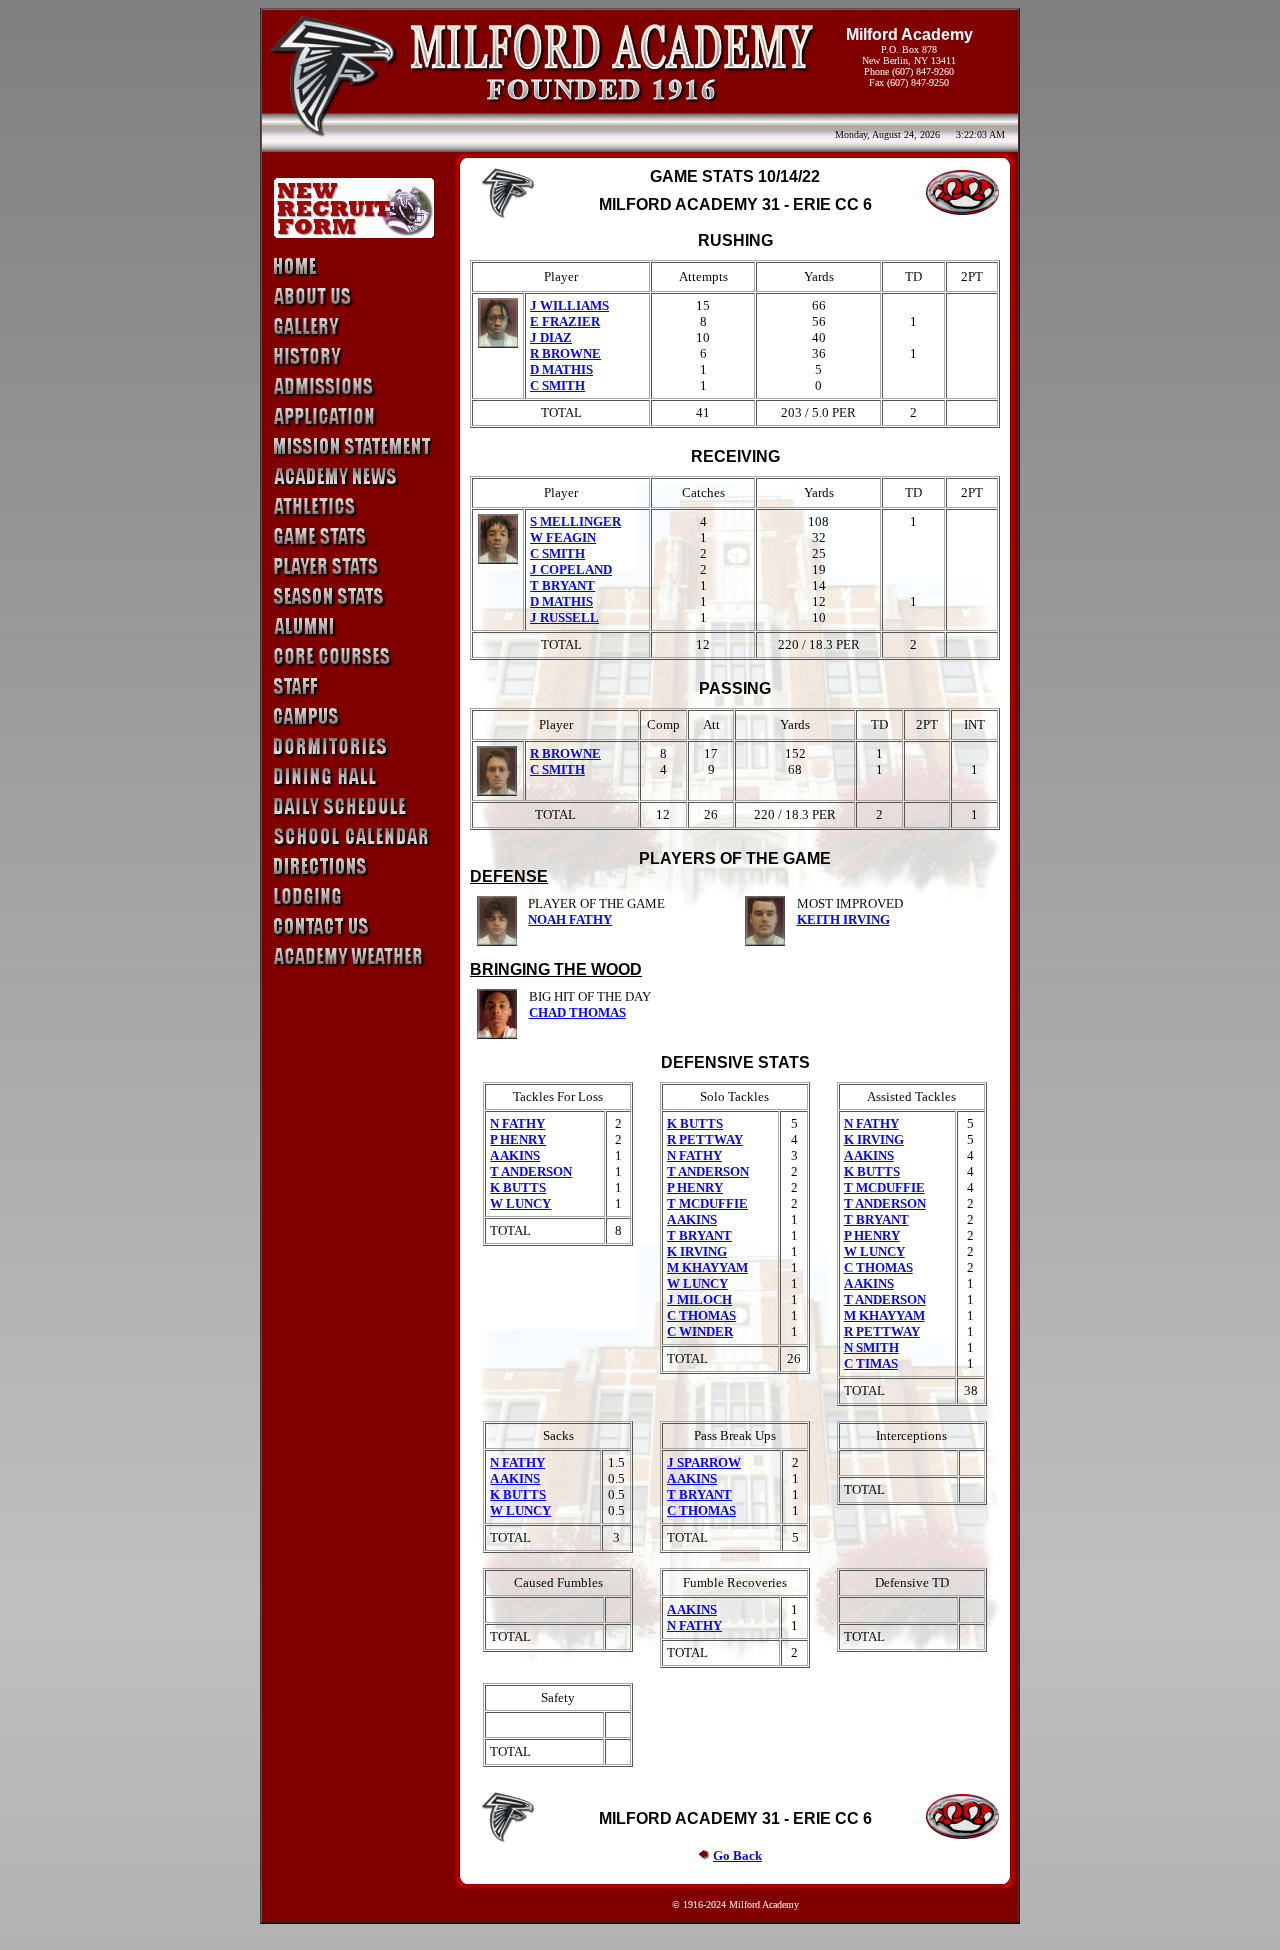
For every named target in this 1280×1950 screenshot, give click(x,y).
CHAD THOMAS (577, 1012)
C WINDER (700, 1331)
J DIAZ (551, 337)
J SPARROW (704, 1462)
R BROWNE (565, 353)
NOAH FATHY (570, 919)
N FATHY (517, 1123)
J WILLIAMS (569, 305)
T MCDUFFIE (707, 1203)
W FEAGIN (563, 537)
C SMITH (557, 385)
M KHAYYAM (707, 1267)
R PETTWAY (705, 1139)
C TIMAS (871, 1363)
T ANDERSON (531, 1171)
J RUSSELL (564, 617)
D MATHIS (561, 369)
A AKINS (515, 1155)
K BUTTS (518, 1187)
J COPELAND (571, 569)
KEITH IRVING (843, 919)
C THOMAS (701, 1315)
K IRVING (697, 1251)
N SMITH (871, 1347)
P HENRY (518, 1139)
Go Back (737, 1855)
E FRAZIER (565, 321)
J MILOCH (699, 1299)
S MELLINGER (575, 521)
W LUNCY (520, 1203)
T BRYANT (562, 585)
